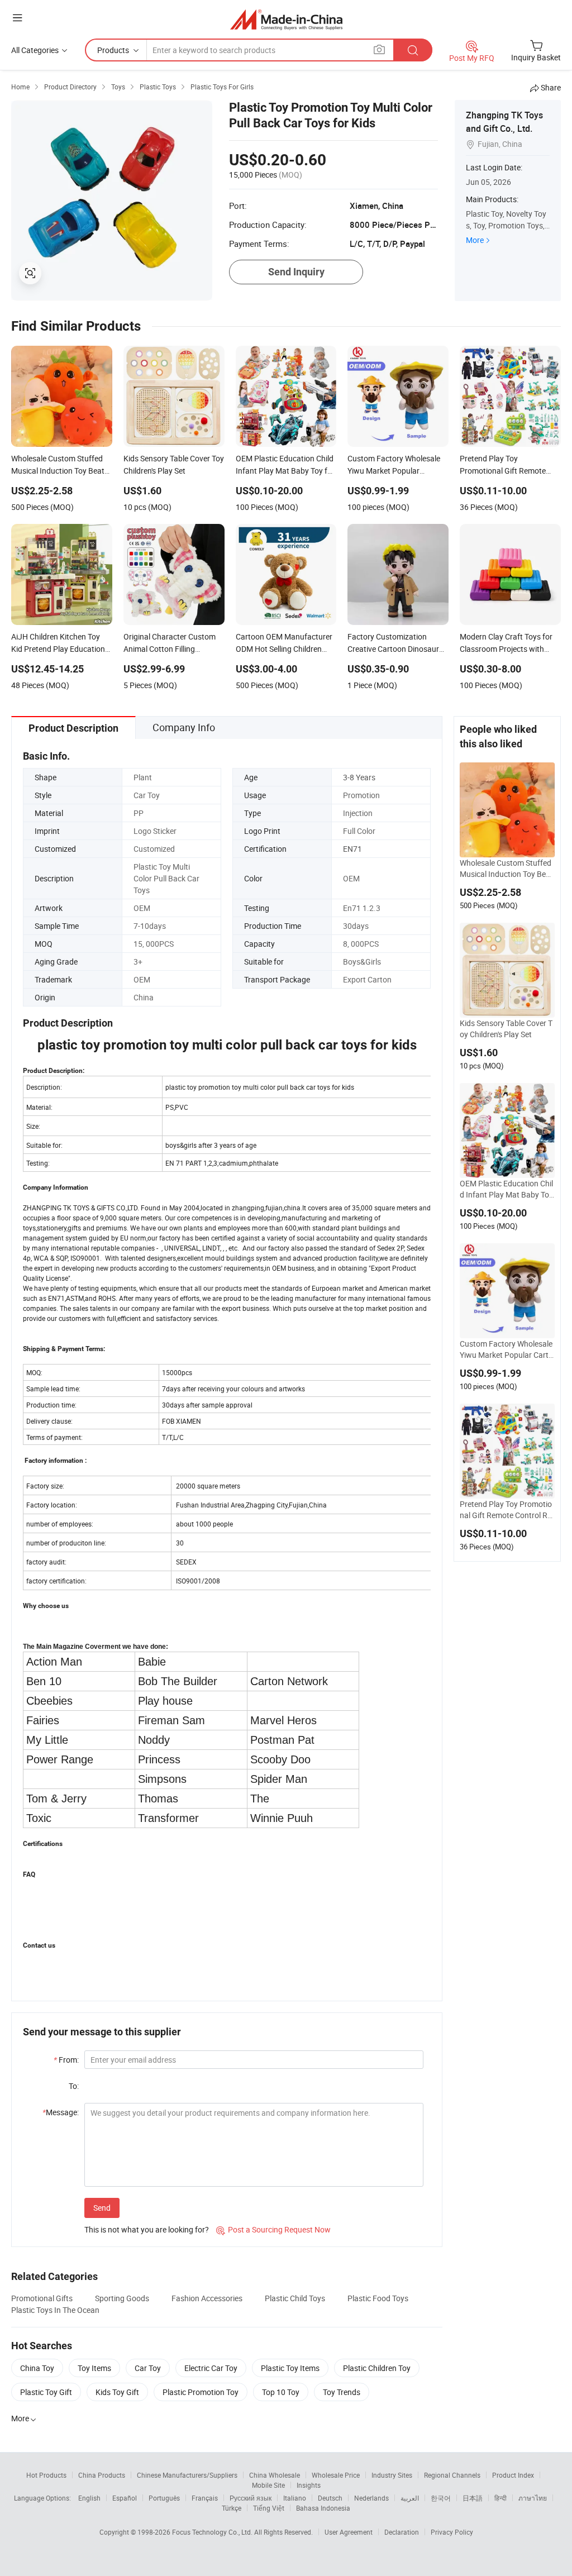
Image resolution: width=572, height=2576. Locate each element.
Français (205, 2498)
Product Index (513, 2475)
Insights (309, 2485)
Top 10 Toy (281, 2392)
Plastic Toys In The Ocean (55, 2310)
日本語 (473, 2498)
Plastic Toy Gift (46, 2392)
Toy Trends (342, 2392)
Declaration (402, 2532)
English (89, 2498)
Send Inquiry (296, 272)
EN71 (352, 849)
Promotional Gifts (42, 2298)
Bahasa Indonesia (323, 2508)
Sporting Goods (122, 2298)
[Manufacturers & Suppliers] (286, 19)
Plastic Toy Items (290, 2368)
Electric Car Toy (211, 2368)
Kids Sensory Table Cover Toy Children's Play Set (506, 1029)
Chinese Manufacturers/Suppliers (187, 2475)
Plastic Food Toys (378, 2298)
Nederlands (371, 2498)
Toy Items (94, 2368)
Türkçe (232, 2508)
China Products (102, 2475)
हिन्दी (500, 2498)
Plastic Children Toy (377, 2368)
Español (125, 2498)
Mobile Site (268, 2485)
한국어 (441, 2498)
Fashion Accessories (207, 2298)
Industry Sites (392, 2475)
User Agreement (349, 2532)
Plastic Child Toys (295, 2298)
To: (74, 2086)
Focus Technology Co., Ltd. (213, 2532)
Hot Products (46, 2475)
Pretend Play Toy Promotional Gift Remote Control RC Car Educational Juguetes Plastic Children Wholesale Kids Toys (506, 1510)
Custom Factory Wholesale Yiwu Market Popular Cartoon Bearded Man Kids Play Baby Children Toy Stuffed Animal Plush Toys (506, 1349)
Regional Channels (452, 2475)
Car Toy (148, 2368)
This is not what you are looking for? (147, 2229)
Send (102, 2208)
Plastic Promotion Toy (201, 2392)
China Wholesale (275, 2475)
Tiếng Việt (269, 2508)
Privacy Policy (452, 2532)
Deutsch (330, 2498)
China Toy (37, 2368)
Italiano (295, 2498)
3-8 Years (359, 777)
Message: (61, 2112)
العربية (410, 2498)
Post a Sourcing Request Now (273, 2229)
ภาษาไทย (533, 2498)
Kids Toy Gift (117, 2392)
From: (66, 2060)
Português (164, 2498)
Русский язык (251, 2498)
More (475, 240)
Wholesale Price (336, 2475)
